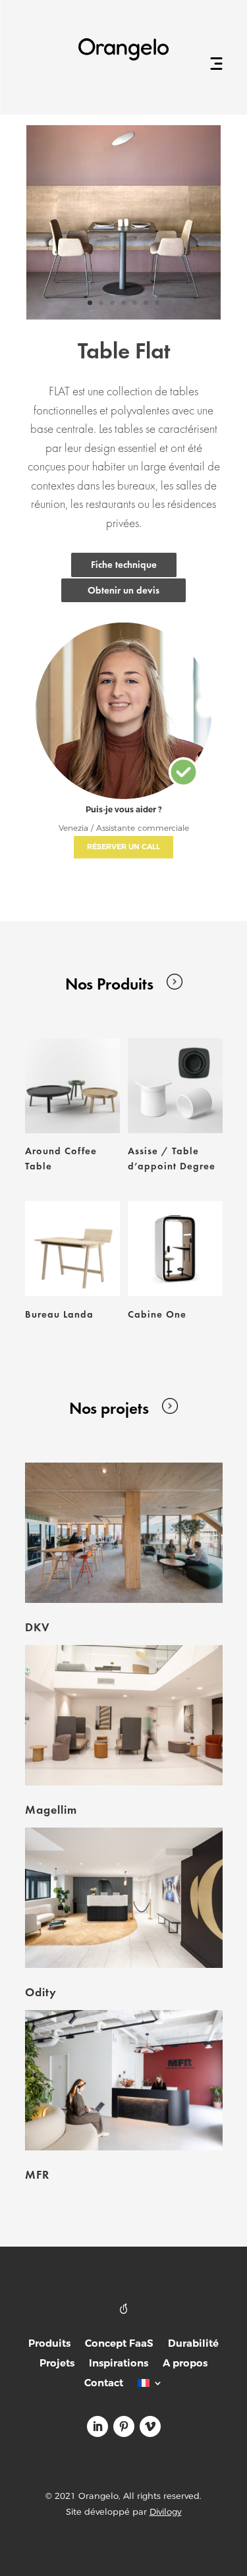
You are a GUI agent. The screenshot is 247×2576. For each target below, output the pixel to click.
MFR (37, 2174)
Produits (49, 2344)
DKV (38, 1627)
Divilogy (166, 2511)
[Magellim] (124, 1715)
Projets (57, 2364)
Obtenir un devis (123, 590)
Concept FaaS (119, 2344)
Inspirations (119, 2364)
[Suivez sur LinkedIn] (97, 2426)
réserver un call (123, 847)
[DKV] (124, 1533)
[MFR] (124, 2080)
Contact (104, 2384)
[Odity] (124, 1898)
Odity (41, 1992)
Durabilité (193, 2344)
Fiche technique (124, 565)
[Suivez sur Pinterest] (124, 2426)
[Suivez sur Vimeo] (150, 2426)
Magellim (51, 1809)
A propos (185, 2364)
